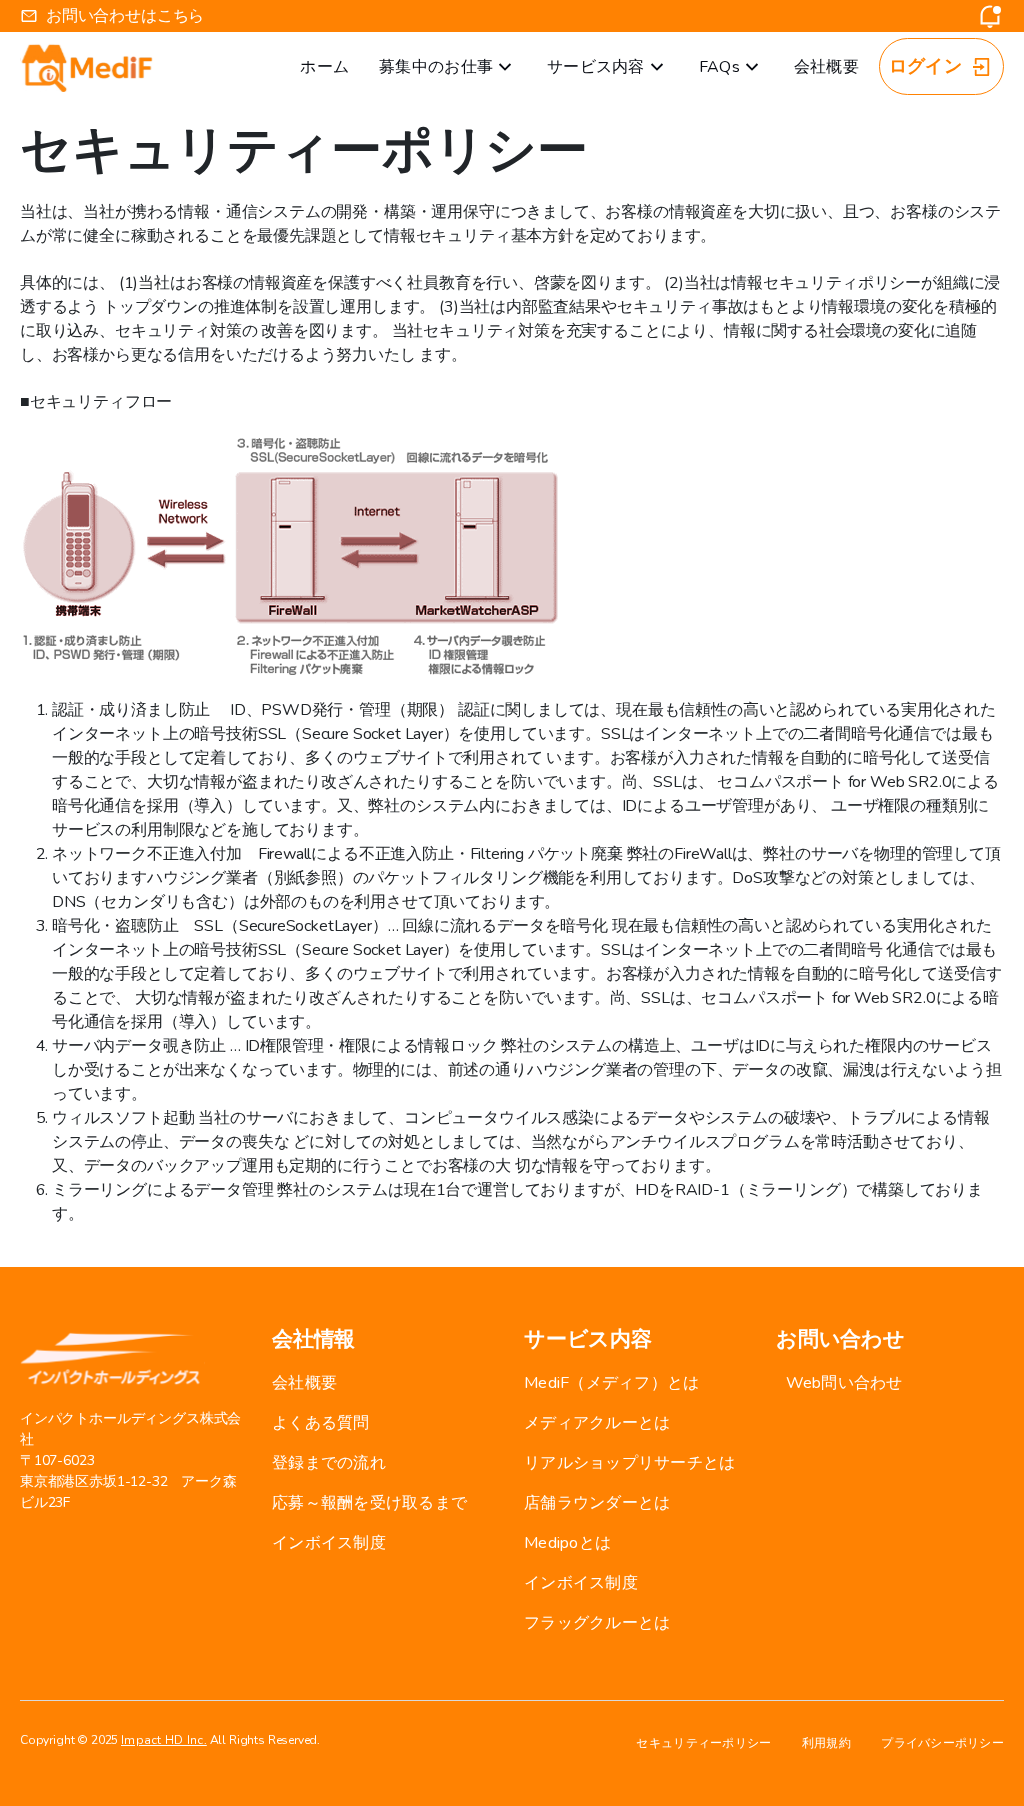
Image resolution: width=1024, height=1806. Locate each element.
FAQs (719, 67)
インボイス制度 (329, 1543)
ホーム (324, 67)
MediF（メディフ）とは (612, 1383)
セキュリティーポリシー (703, 1743)
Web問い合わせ (844, 1383)
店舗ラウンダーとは (597, 1503)
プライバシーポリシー (942, 1743)
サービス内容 (596, 67)
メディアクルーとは (597, 1423)
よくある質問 (321, 1423)
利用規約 (826, 1743)
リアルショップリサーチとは (630, 1463)
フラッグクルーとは (597, 1623)
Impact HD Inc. (164, 1740)
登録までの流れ (329, 1463)
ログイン (925, 66)
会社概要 (826, 67)
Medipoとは (567, 1543)
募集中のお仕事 (436, 67)
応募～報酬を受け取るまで (369, 1503)
